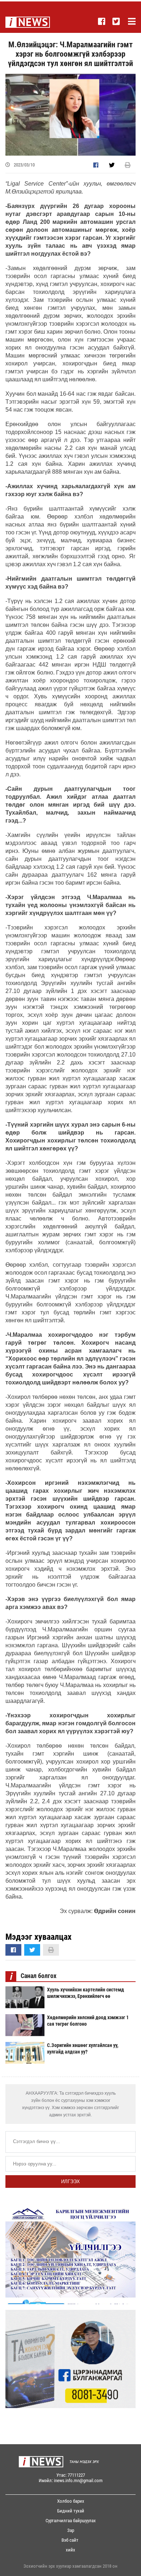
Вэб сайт (70, 2540)
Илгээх (70, 2182)
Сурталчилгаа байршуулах (71, 2521)
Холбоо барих (71, 2501)
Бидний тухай (71, 2511)
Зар (71, 2530)
